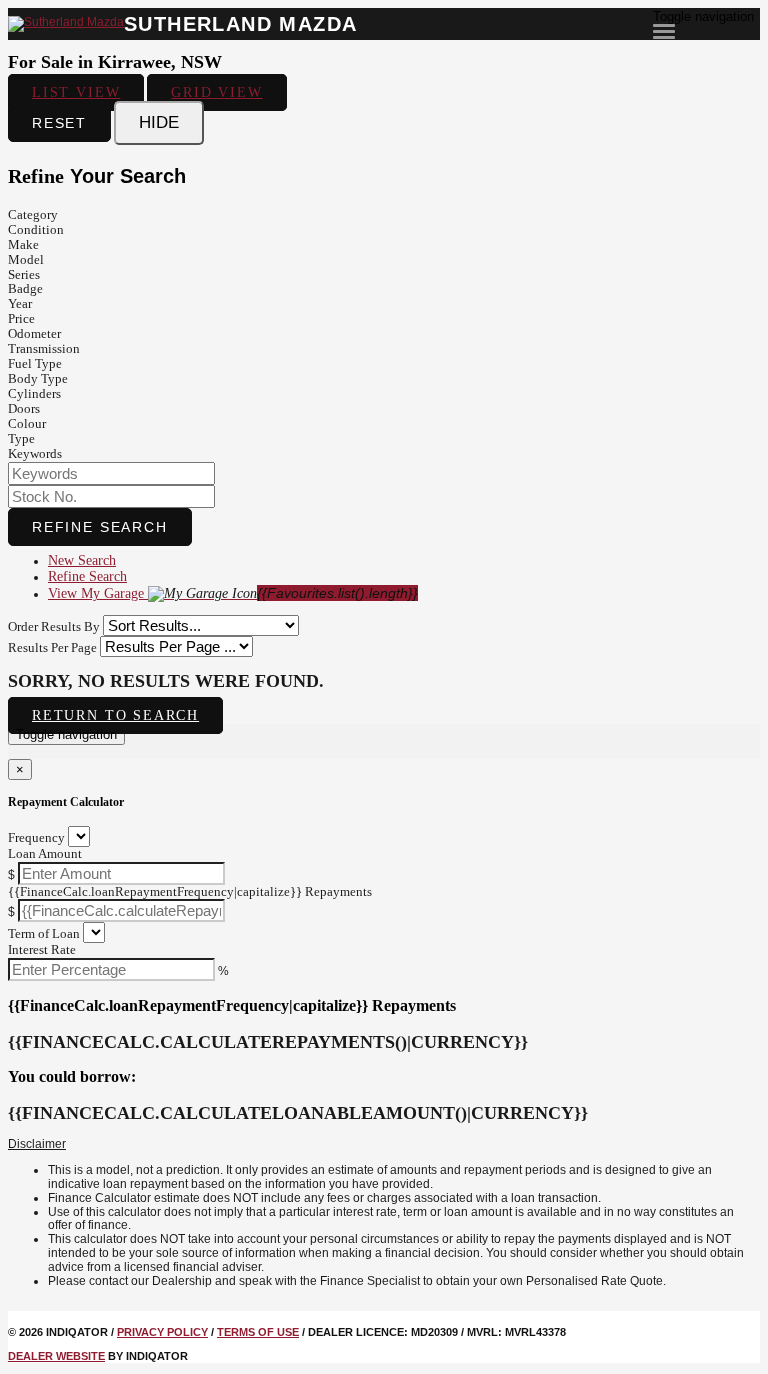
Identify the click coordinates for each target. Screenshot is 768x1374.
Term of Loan (44, 933)
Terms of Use (258, 1332)
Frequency (36, 837)
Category (33, 214)
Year (20, 303)
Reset (59, 123)
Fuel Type (35, 363)
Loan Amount (45, 853)
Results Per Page (52, 647)
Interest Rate (42, 949)
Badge (25, 288)
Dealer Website (56, 1356)
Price (21, 318)
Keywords (35, 453)
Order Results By (54, 626)
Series (24, 274)
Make (23, 244)
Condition (36, 229)
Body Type (38, 378)
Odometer (34, 333)
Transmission (44, 348)
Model (26, 259)
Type (21, 438)
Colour (27, 423)
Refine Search (100, 527)
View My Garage (233, 593)
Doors (24, 408)
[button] (384, 1145)
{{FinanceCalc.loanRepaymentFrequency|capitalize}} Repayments (190, 891)
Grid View (216, 92)
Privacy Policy (162, 1332)
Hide (159, 122)
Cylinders (34, 393)
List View (76, 92)
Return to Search (115, 715)
